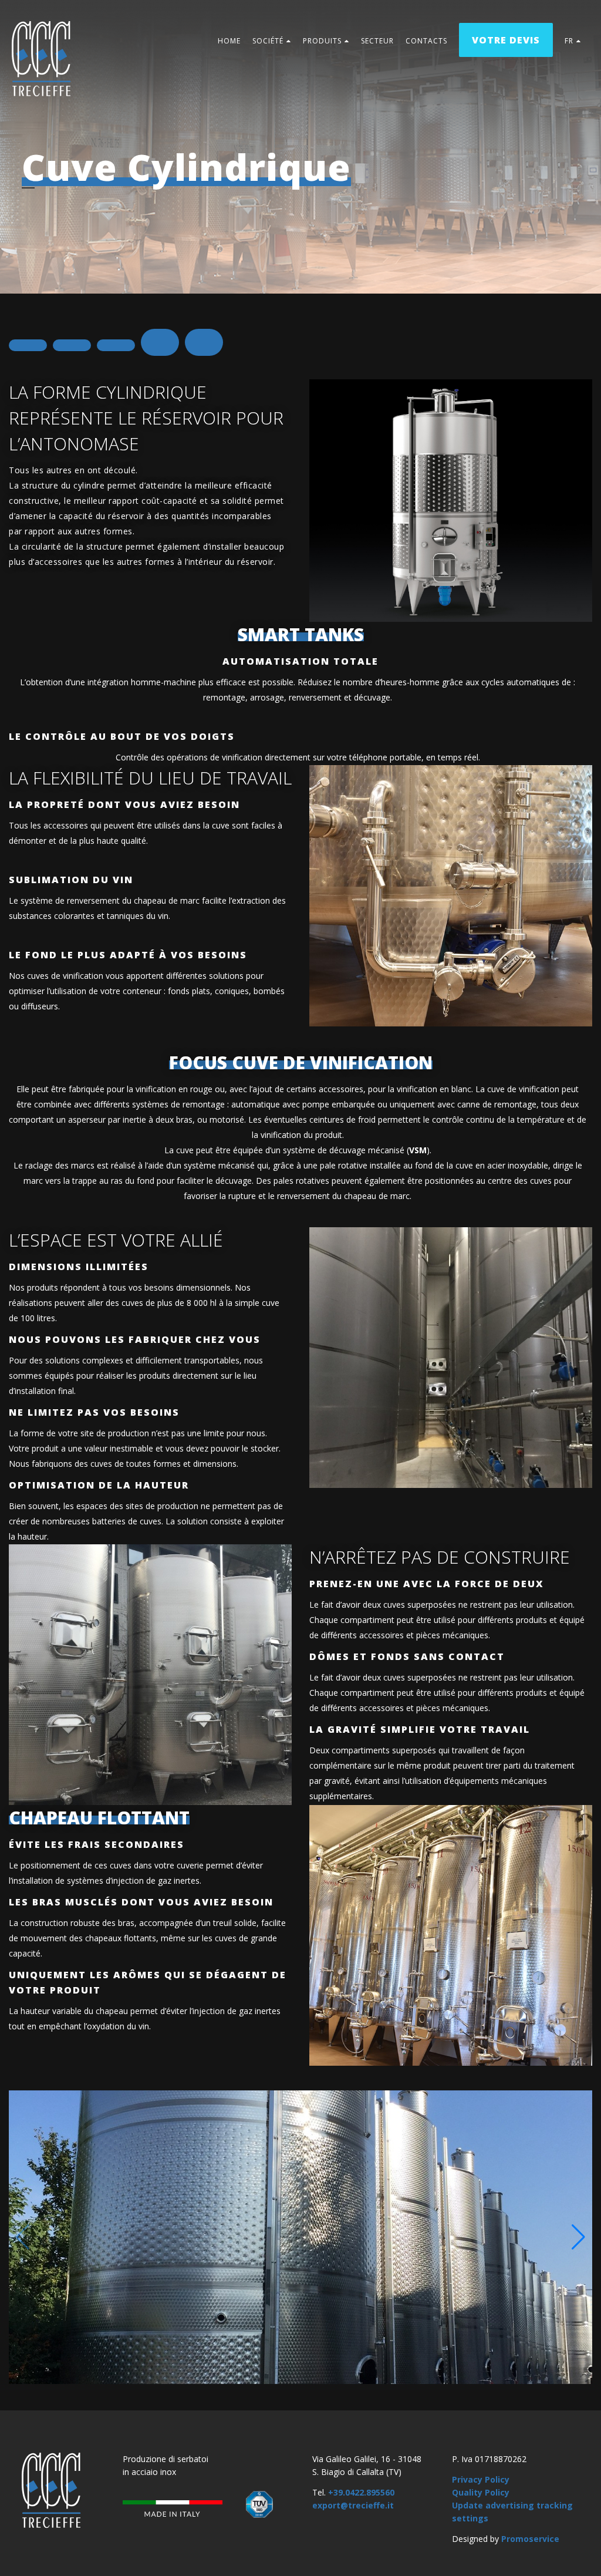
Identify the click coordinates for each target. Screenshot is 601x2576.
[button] (578, 2237)
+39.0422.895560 (361, 2492)
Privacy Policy (481, 2479)
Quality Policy (481, 2492)
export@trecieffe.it (353, 2505)
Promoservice (530, 2539)
